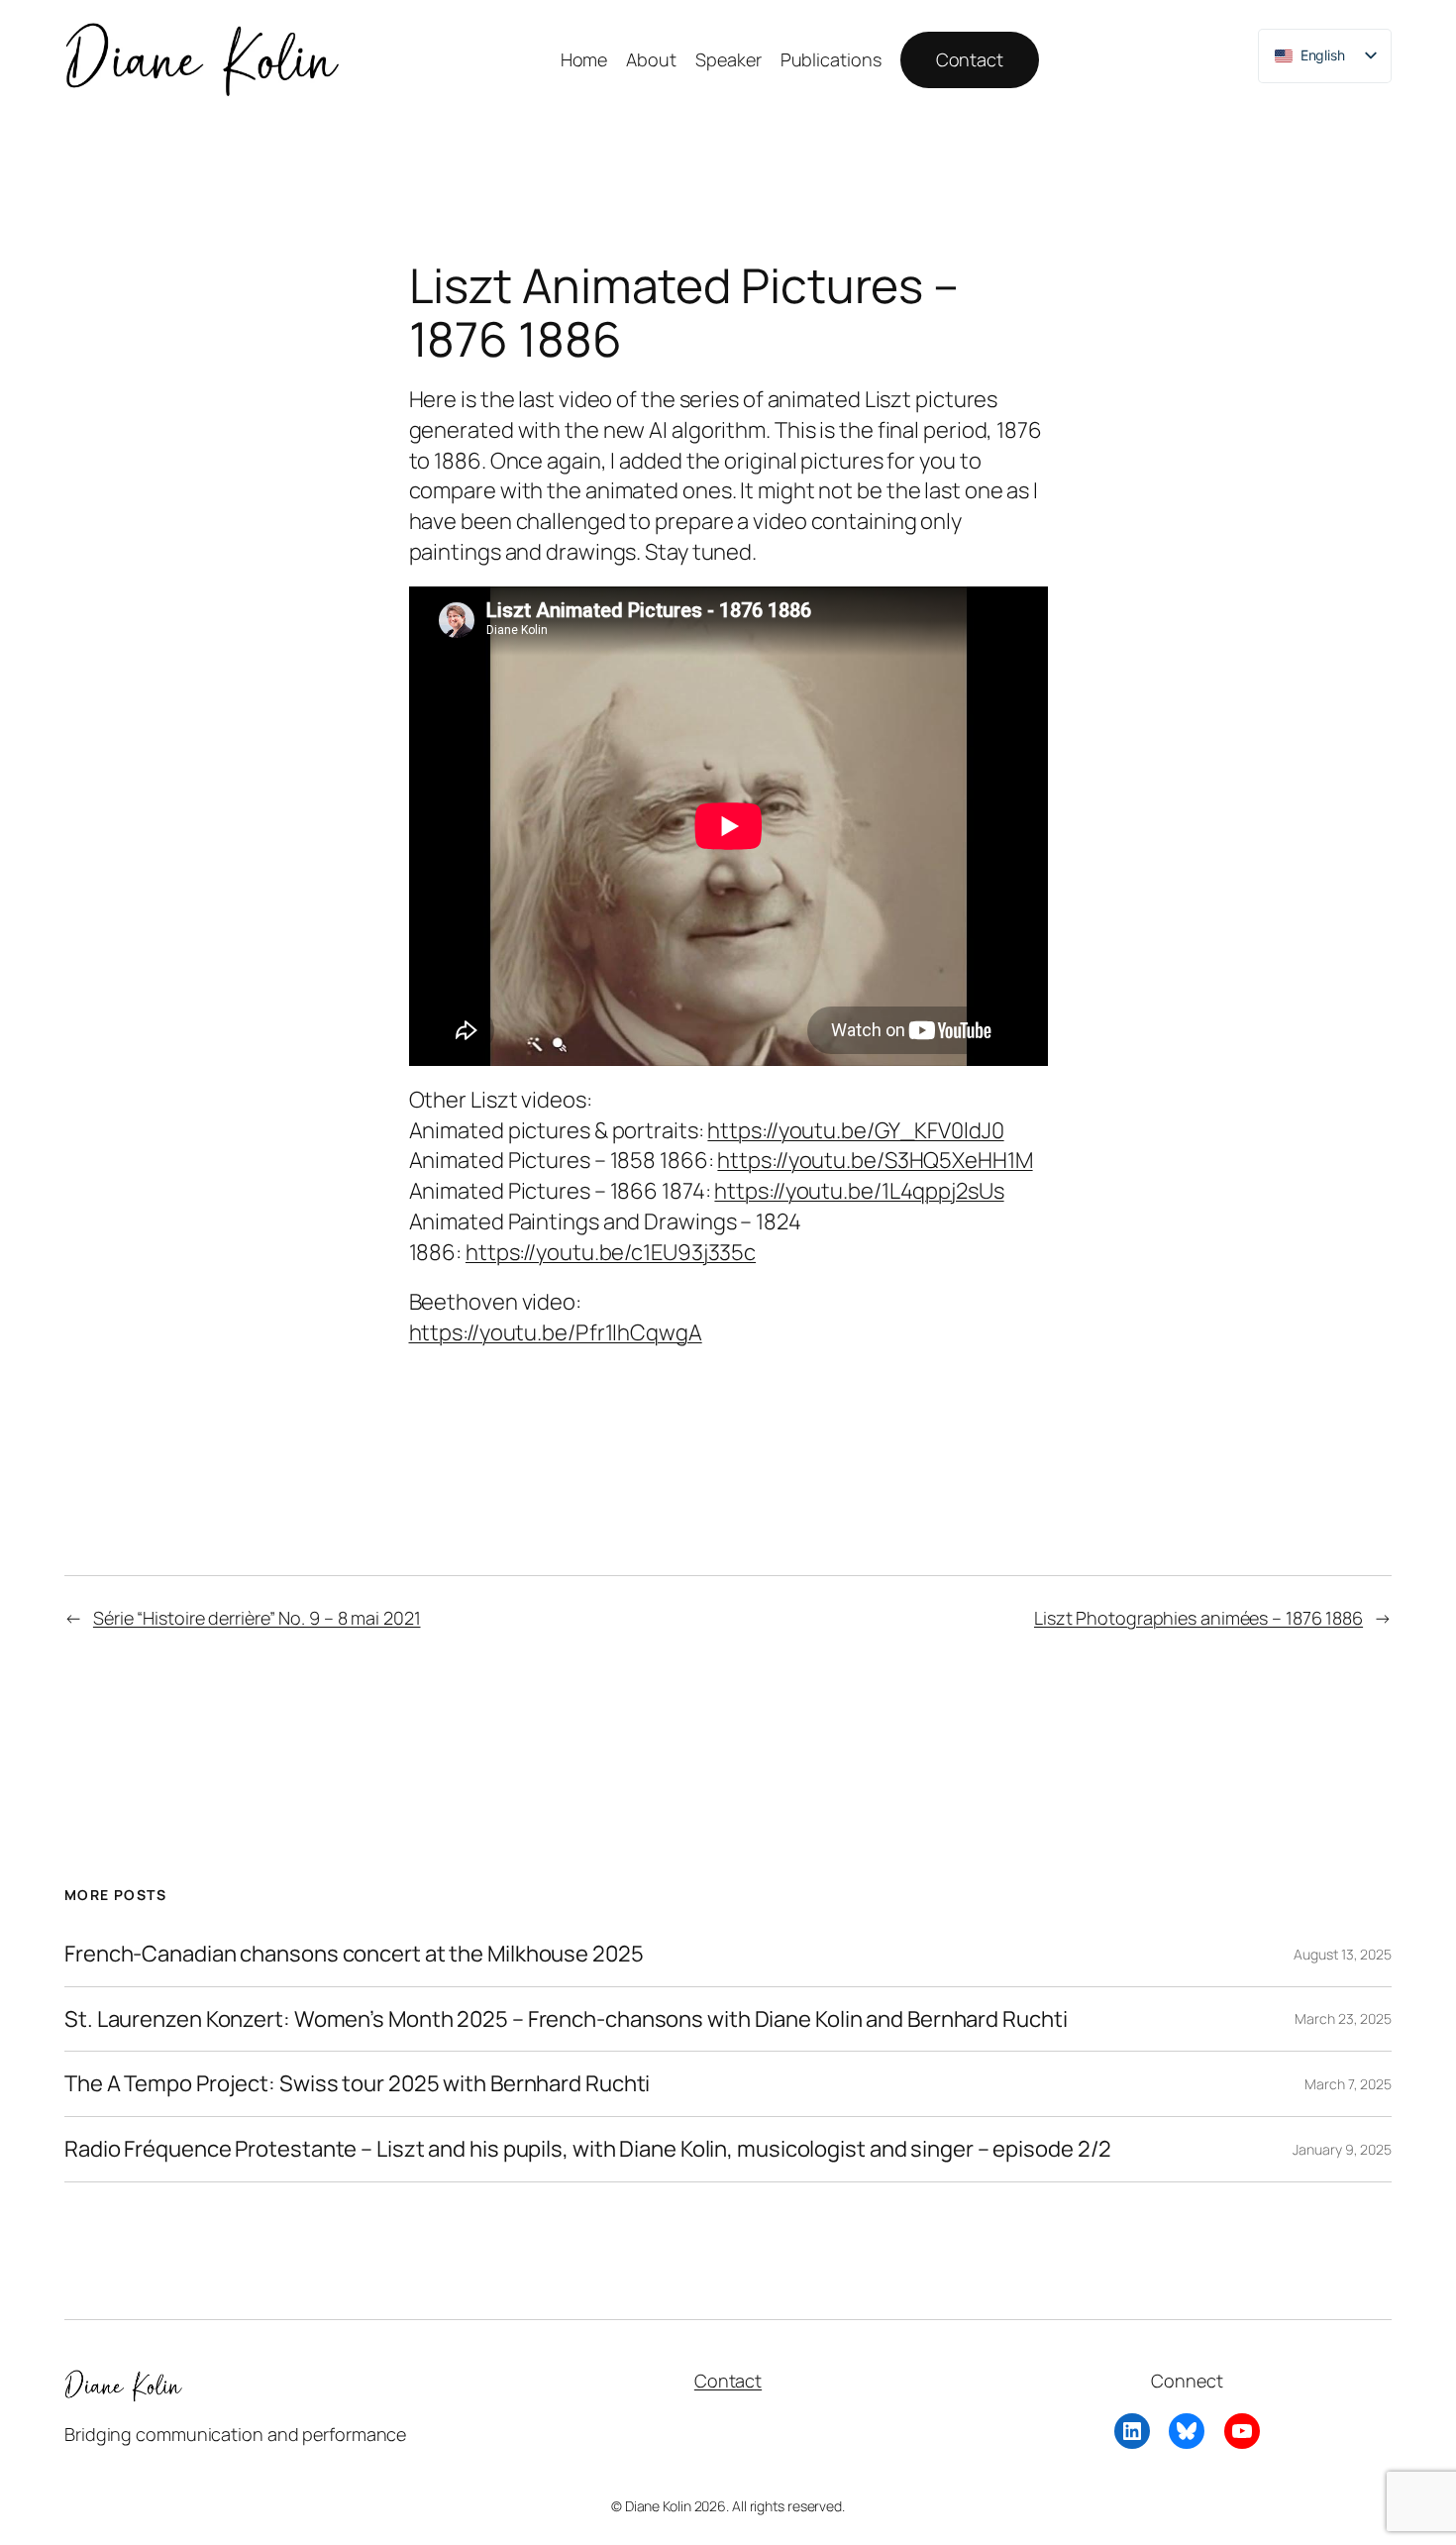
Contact (970, 59)
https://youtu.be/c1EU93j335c (611, 1252)
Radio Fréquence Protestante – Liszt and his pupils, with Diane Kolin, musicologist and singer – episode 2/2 (588, 2149)
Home (584, 59)
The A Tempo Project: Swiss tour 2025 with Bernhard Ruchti (357, 2084)
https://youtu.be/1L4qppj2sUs (859, 1191)
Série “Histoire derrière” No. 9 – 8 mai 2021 (257, 1618)
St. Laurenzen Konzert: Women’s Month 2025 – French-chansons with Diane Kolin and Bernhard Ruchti (566, 2019)
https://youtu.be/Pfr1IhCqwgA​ (556, 1332)
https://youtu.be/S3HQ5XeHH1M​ (875, 1160)
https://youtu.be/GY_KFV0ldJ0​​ (855, 1130)
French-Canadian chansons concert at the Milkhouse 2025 (354, 1954)
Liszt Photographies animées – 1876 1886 (1198, 1618)
